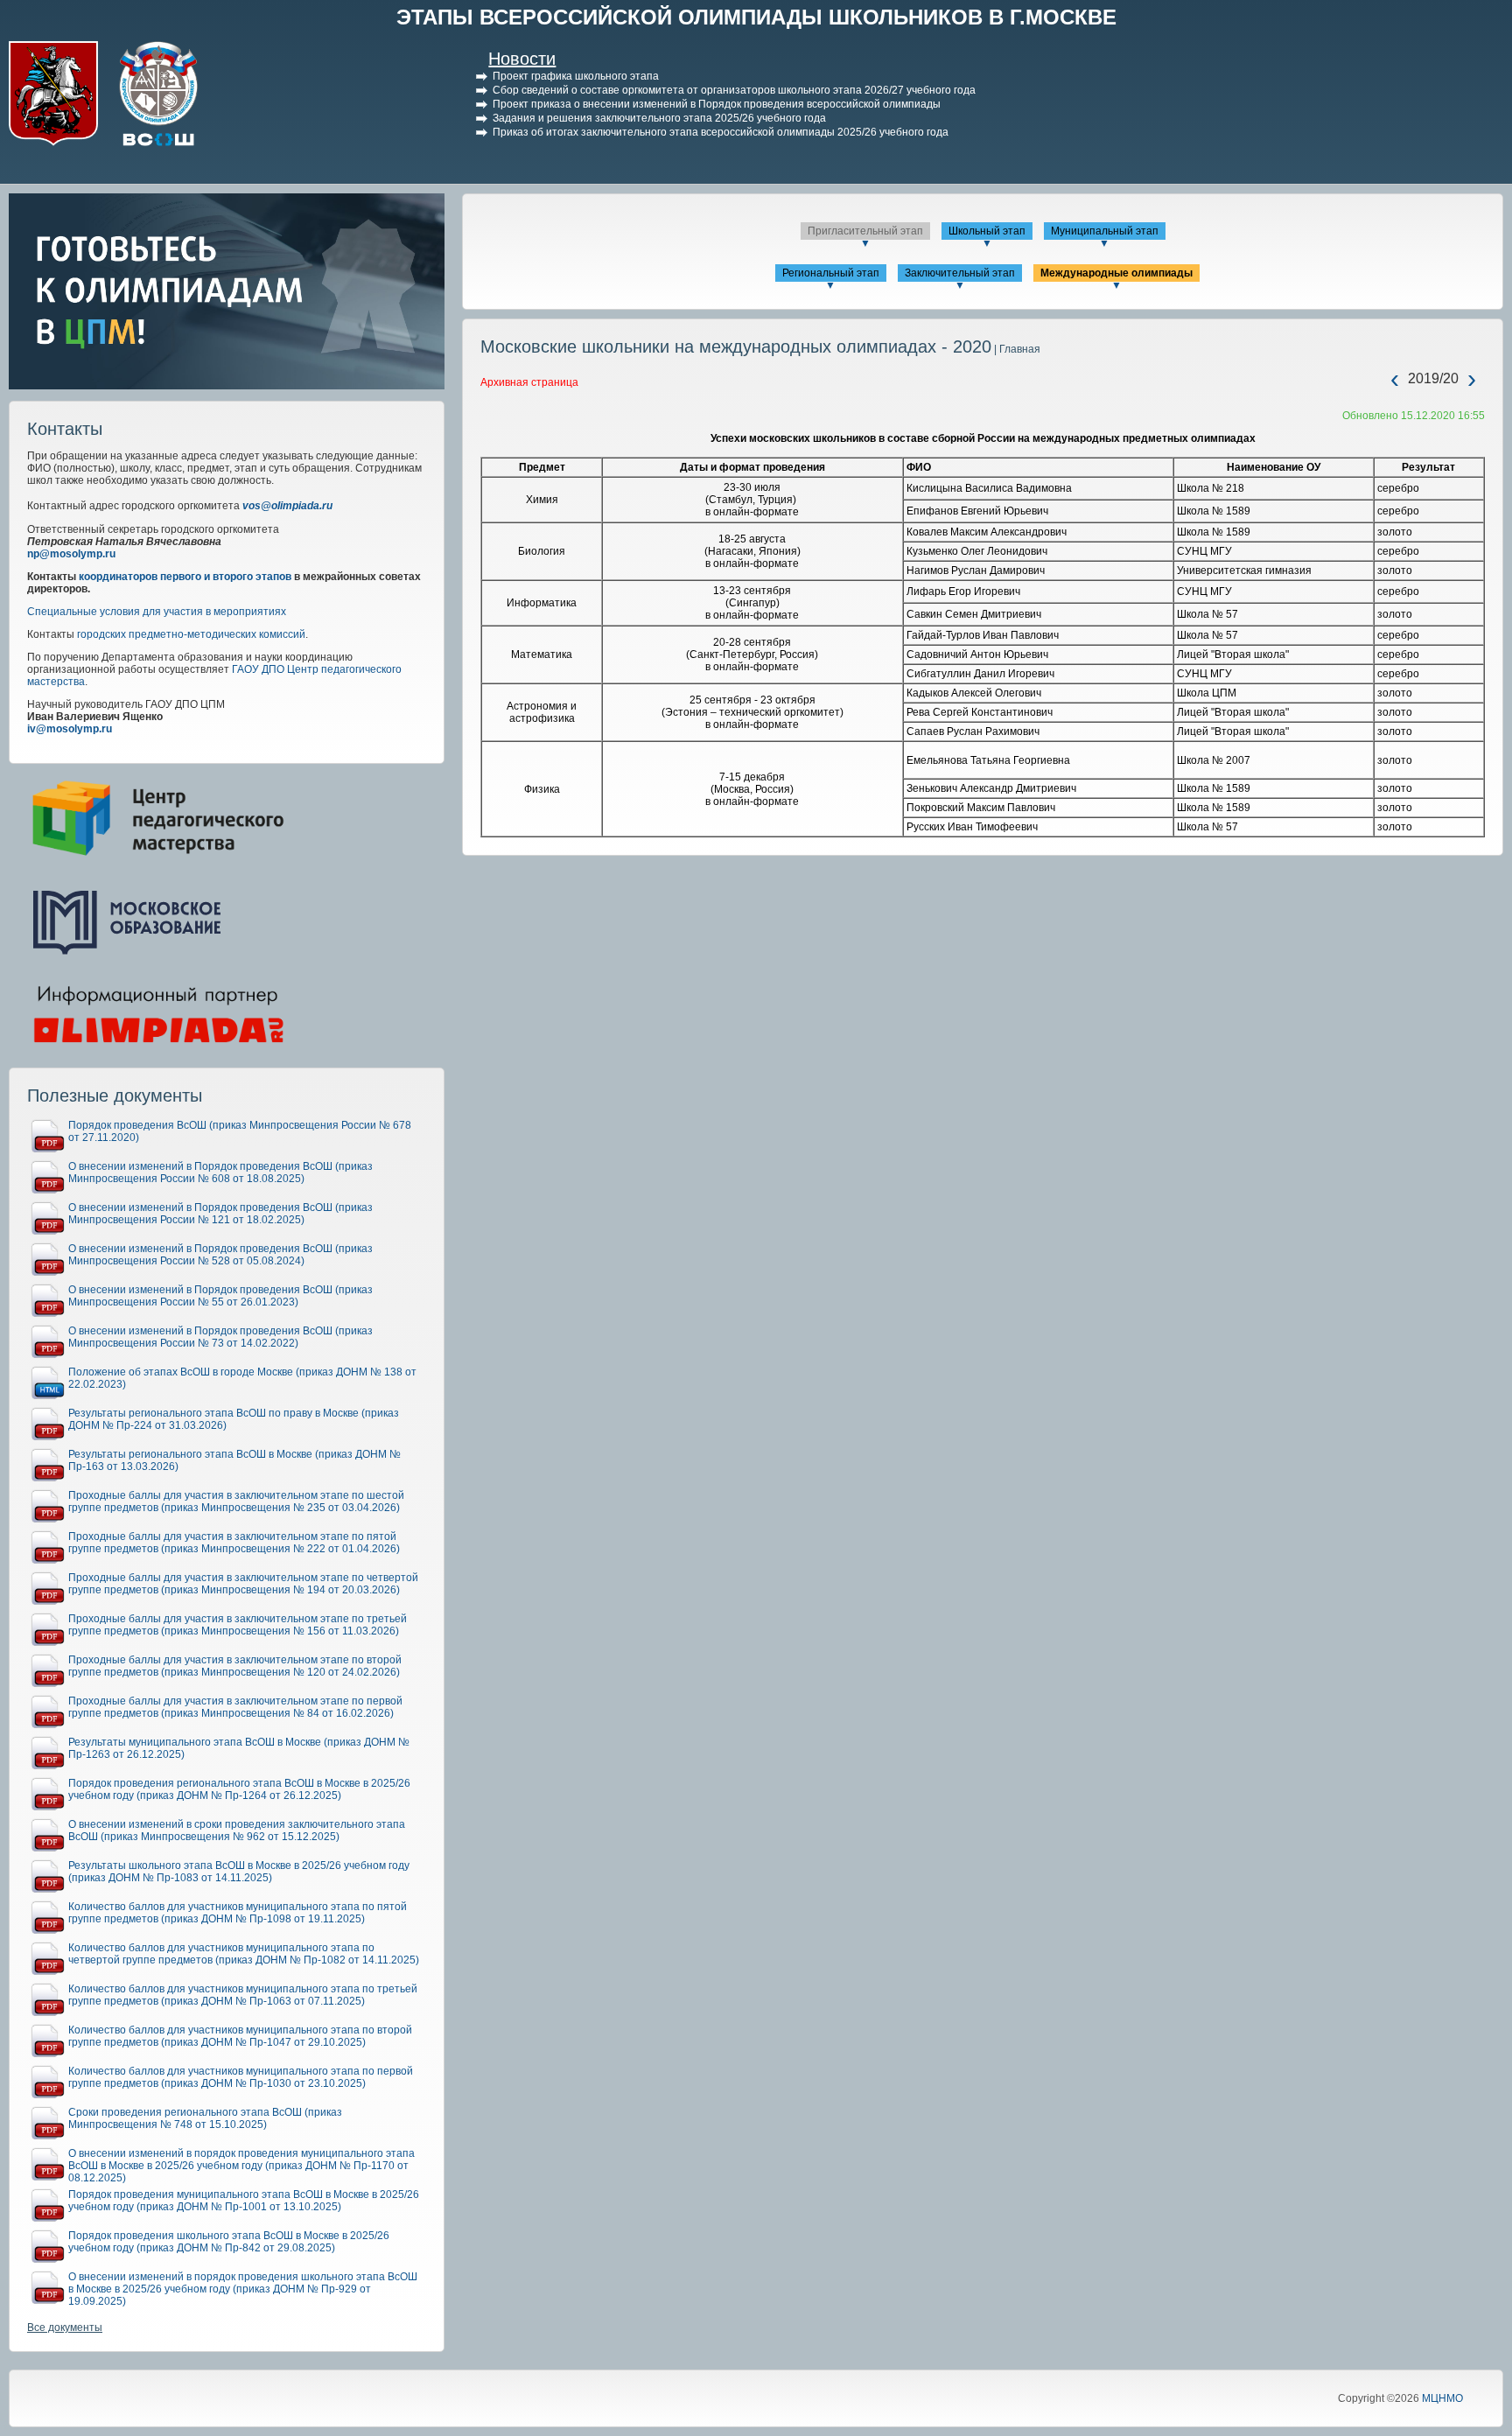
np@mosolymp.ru (71, 554)
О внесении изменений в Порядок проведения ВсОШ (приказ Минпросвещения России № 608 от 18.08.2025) (220, 1172)
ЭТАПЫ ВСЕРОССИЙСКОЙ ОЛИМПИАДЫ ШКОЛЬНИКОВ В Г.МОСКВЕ (756, 17)
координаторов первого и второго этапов (185, 577)
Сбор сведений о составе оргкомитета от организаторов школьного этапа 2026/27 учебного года (734, 90)
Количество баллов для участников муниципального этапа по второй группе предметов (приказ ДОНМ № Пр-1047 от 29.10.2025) (240, 2036)
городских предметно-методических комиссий (191, 634)
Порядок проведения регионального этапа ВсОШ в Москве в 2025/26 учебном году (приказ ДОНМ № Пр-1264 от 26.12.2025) (239, 1789)
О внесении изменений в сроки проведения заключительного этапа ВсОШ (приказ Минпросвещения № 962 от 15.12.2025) (237, 1830)
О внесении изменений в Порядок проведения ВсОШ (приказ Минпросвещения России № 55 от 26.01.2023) (220, 1296)
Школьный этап (987, 231)
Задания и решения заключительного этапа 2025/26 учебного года (659, 118)
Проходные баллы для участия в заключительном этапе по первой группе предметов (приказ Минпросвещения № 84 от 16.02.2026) (235, 1707)
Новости (522, 59)
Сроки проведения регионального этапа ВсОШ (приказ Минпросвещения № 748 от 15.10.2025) (205, 2118)
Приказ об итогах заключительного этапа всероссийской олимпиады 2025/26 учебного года (721, 132)
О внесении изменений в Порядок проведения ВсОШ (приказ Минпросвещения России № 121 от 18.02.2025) (220, 1214)
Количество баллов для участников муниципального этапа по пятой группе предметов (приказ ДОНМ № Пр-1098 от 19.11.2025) (238, 1913)
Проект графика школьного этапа (576, 76)
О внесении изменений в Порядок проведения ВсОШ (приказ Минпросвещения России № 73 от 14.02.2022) (220, 1337)
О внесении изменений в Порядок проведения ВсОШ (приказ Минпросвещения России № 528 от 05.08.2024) (220, 1255)
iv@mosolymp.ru (70, 729)
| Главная (1016, 349)
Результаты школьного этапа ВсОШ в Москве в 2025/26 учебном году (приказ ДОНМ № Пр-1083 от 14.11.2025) (239, 1872)
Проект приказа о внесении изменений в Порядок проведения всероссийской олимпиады (717, 104)
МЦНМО (1442, 2398)
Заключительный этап (960, 273)
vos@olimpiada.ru (287, 506)
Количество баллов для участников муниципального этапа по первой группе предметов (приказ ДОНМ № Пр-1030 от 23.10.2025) (241, 2077)
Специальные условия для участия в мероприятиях (157, 612)
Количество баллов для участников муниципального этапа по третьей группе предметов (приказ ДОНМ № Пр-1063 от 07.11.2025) (243, 1995)
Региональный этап (831, 273)
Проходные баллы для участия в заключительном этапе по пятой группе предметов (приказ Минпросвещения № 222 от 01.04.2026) (234, 1543)
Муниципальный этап (1105, 231)
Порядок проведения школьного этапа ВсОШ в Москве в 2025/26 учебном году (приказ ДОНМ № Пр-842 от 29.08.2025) (229, 2242)
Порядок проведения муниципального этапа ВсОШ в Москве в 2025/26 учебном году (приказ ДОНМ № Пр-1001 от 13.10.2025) (244, 2201)
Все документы (65, 2327)
